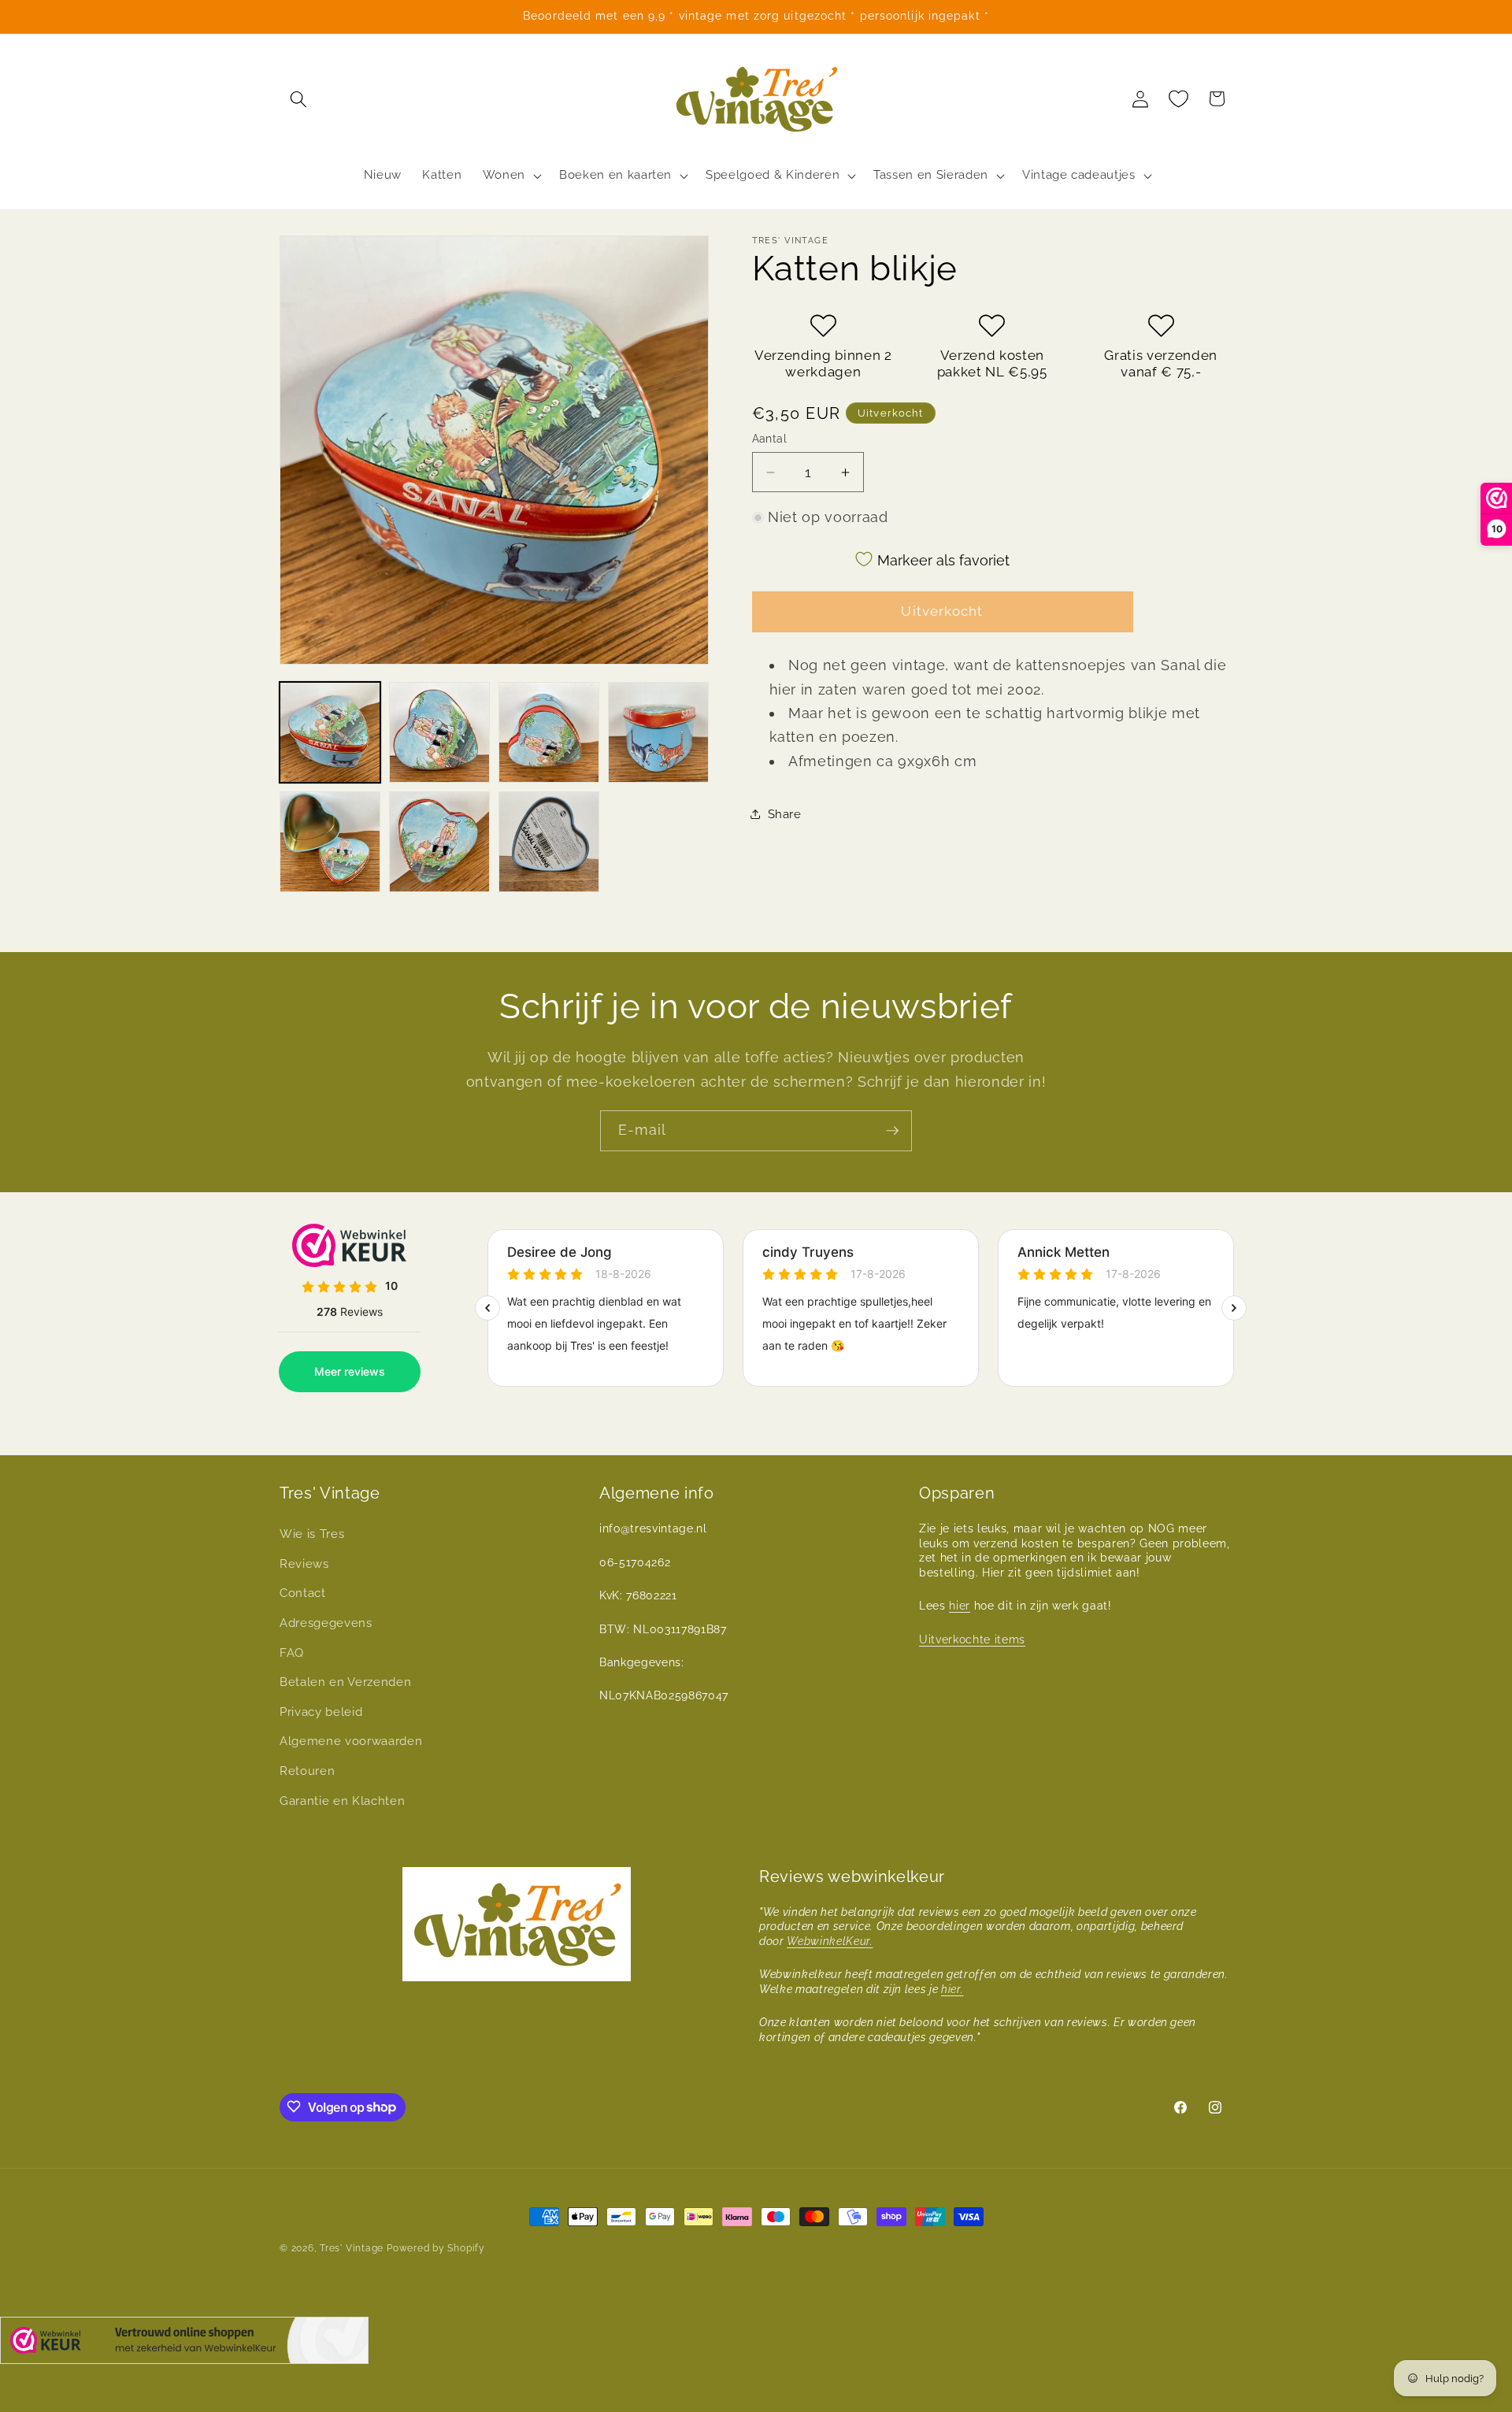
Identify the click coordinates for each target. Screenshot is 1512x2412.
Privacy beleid (321, 1711)
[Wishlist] (1179, 98)
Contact (303, 1593)
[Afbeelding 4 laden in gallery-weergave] (658, 732)
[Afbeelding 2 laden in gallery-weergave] (439, 732)
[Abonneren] (892, 1131)
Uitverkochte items (972, 1639)
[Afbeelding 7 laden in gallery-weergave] (549, 842)
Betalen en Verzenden (345, 1682)
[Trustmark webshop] (184, 2344)
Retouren (307, 1771)
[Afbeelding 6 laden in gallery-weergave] (439, 842)
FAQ (292, 1652)
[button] (298, 98)
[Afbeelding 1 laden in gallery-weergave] (330, 732)
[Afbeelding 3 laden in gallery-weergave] (549, 732)
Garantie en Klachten (342, 1800)
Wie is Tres (312, 1534)
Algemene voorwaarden (351, 1741)
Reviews (304, 1563)
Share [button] (785, 814)
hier (960, 1606)
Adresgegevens (326, 1622)
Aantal (770, 439)
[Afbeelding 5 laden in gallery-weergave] (330, 842)
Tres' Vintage (352, 2248)
